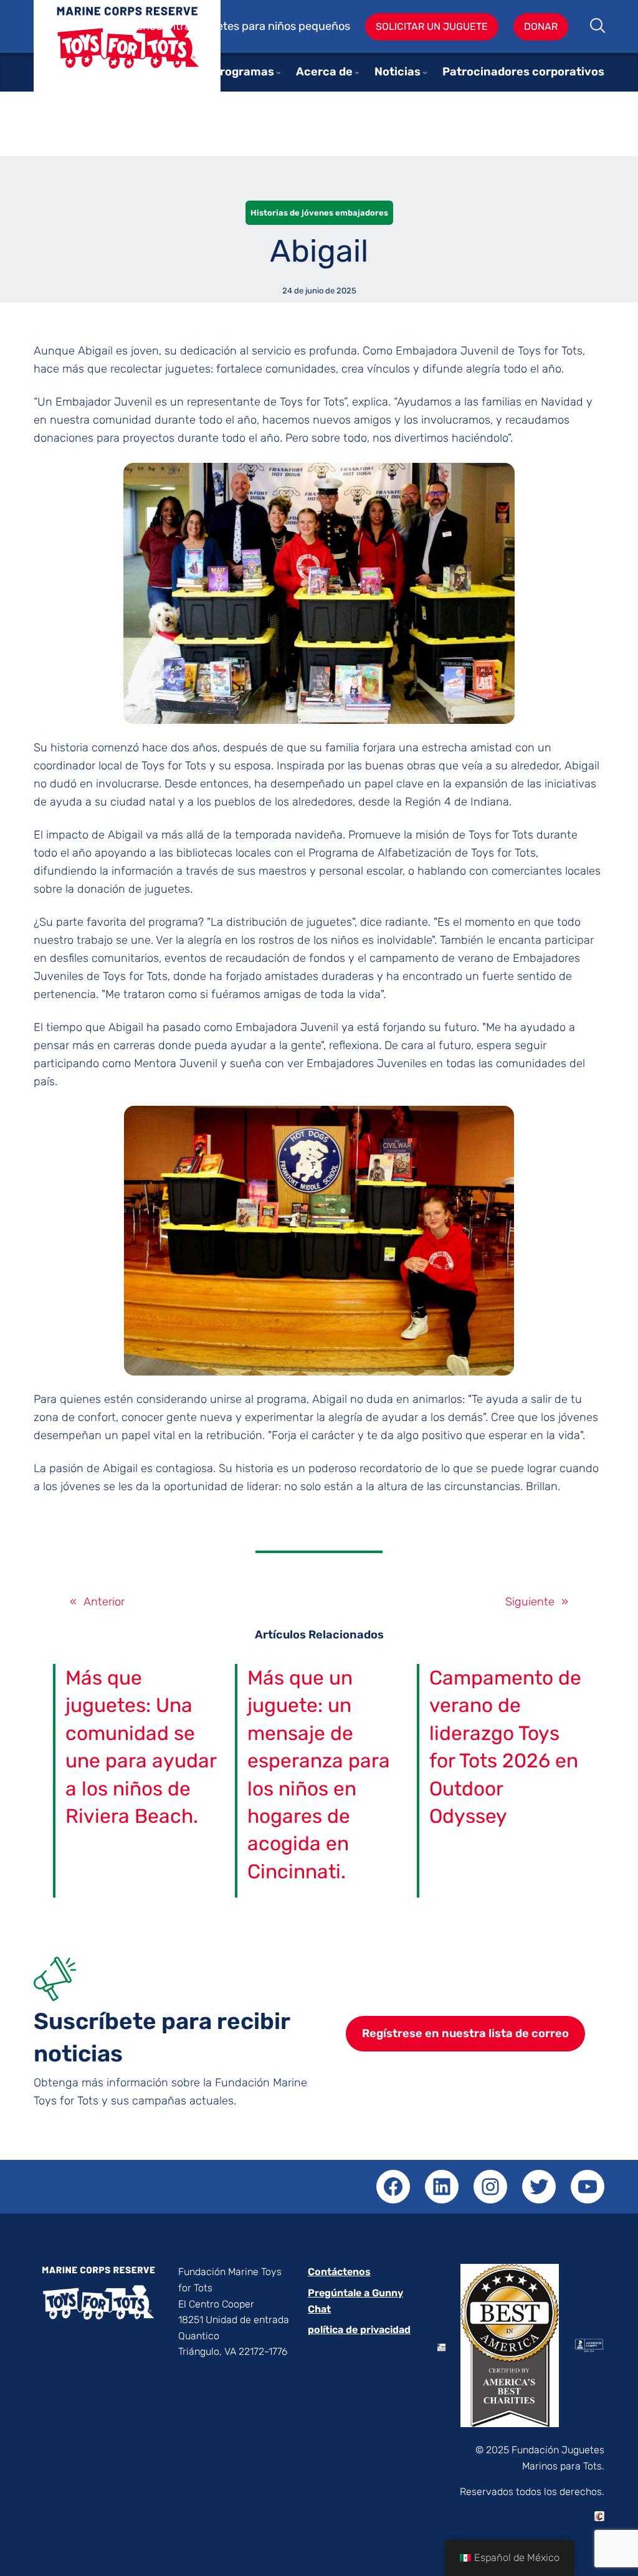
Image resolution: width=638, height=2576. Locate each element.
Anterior (104, 1602)
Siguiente (530, 1602)
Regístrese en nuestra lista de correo (465, 2033)
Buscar (598, 27)
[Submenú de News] (425, 72)
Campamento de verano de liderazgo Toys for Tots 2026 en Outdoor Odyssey (505, 1747)
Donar (541, 26)
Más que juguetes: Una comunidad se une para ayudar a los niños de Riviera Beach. (141, 1747)
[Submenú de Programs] (279, 72)
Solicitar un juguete (432, 26)
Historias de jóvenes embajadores (319, 213)
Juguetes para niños (127, 55)
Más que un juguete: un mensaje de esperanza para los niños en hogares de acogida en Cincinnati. (319, 1775)
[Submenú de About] (357, 72)
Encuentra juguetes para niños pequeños (243, 26)
